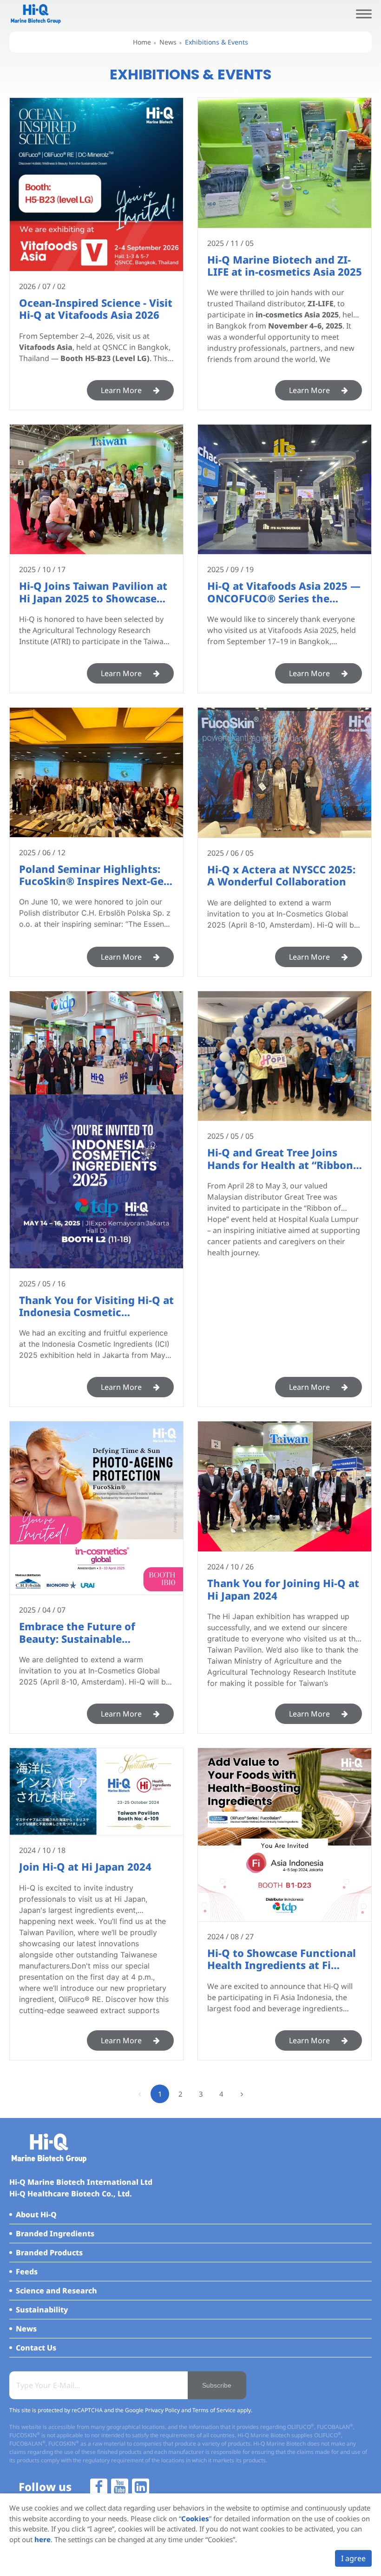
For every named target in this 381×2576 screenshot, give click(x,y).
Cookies (195, 2518)
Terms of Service (214, 2410)
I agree (353, 2558)
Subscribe (217, 2385)
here (43, 2539)
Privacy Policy (162, 2410)
